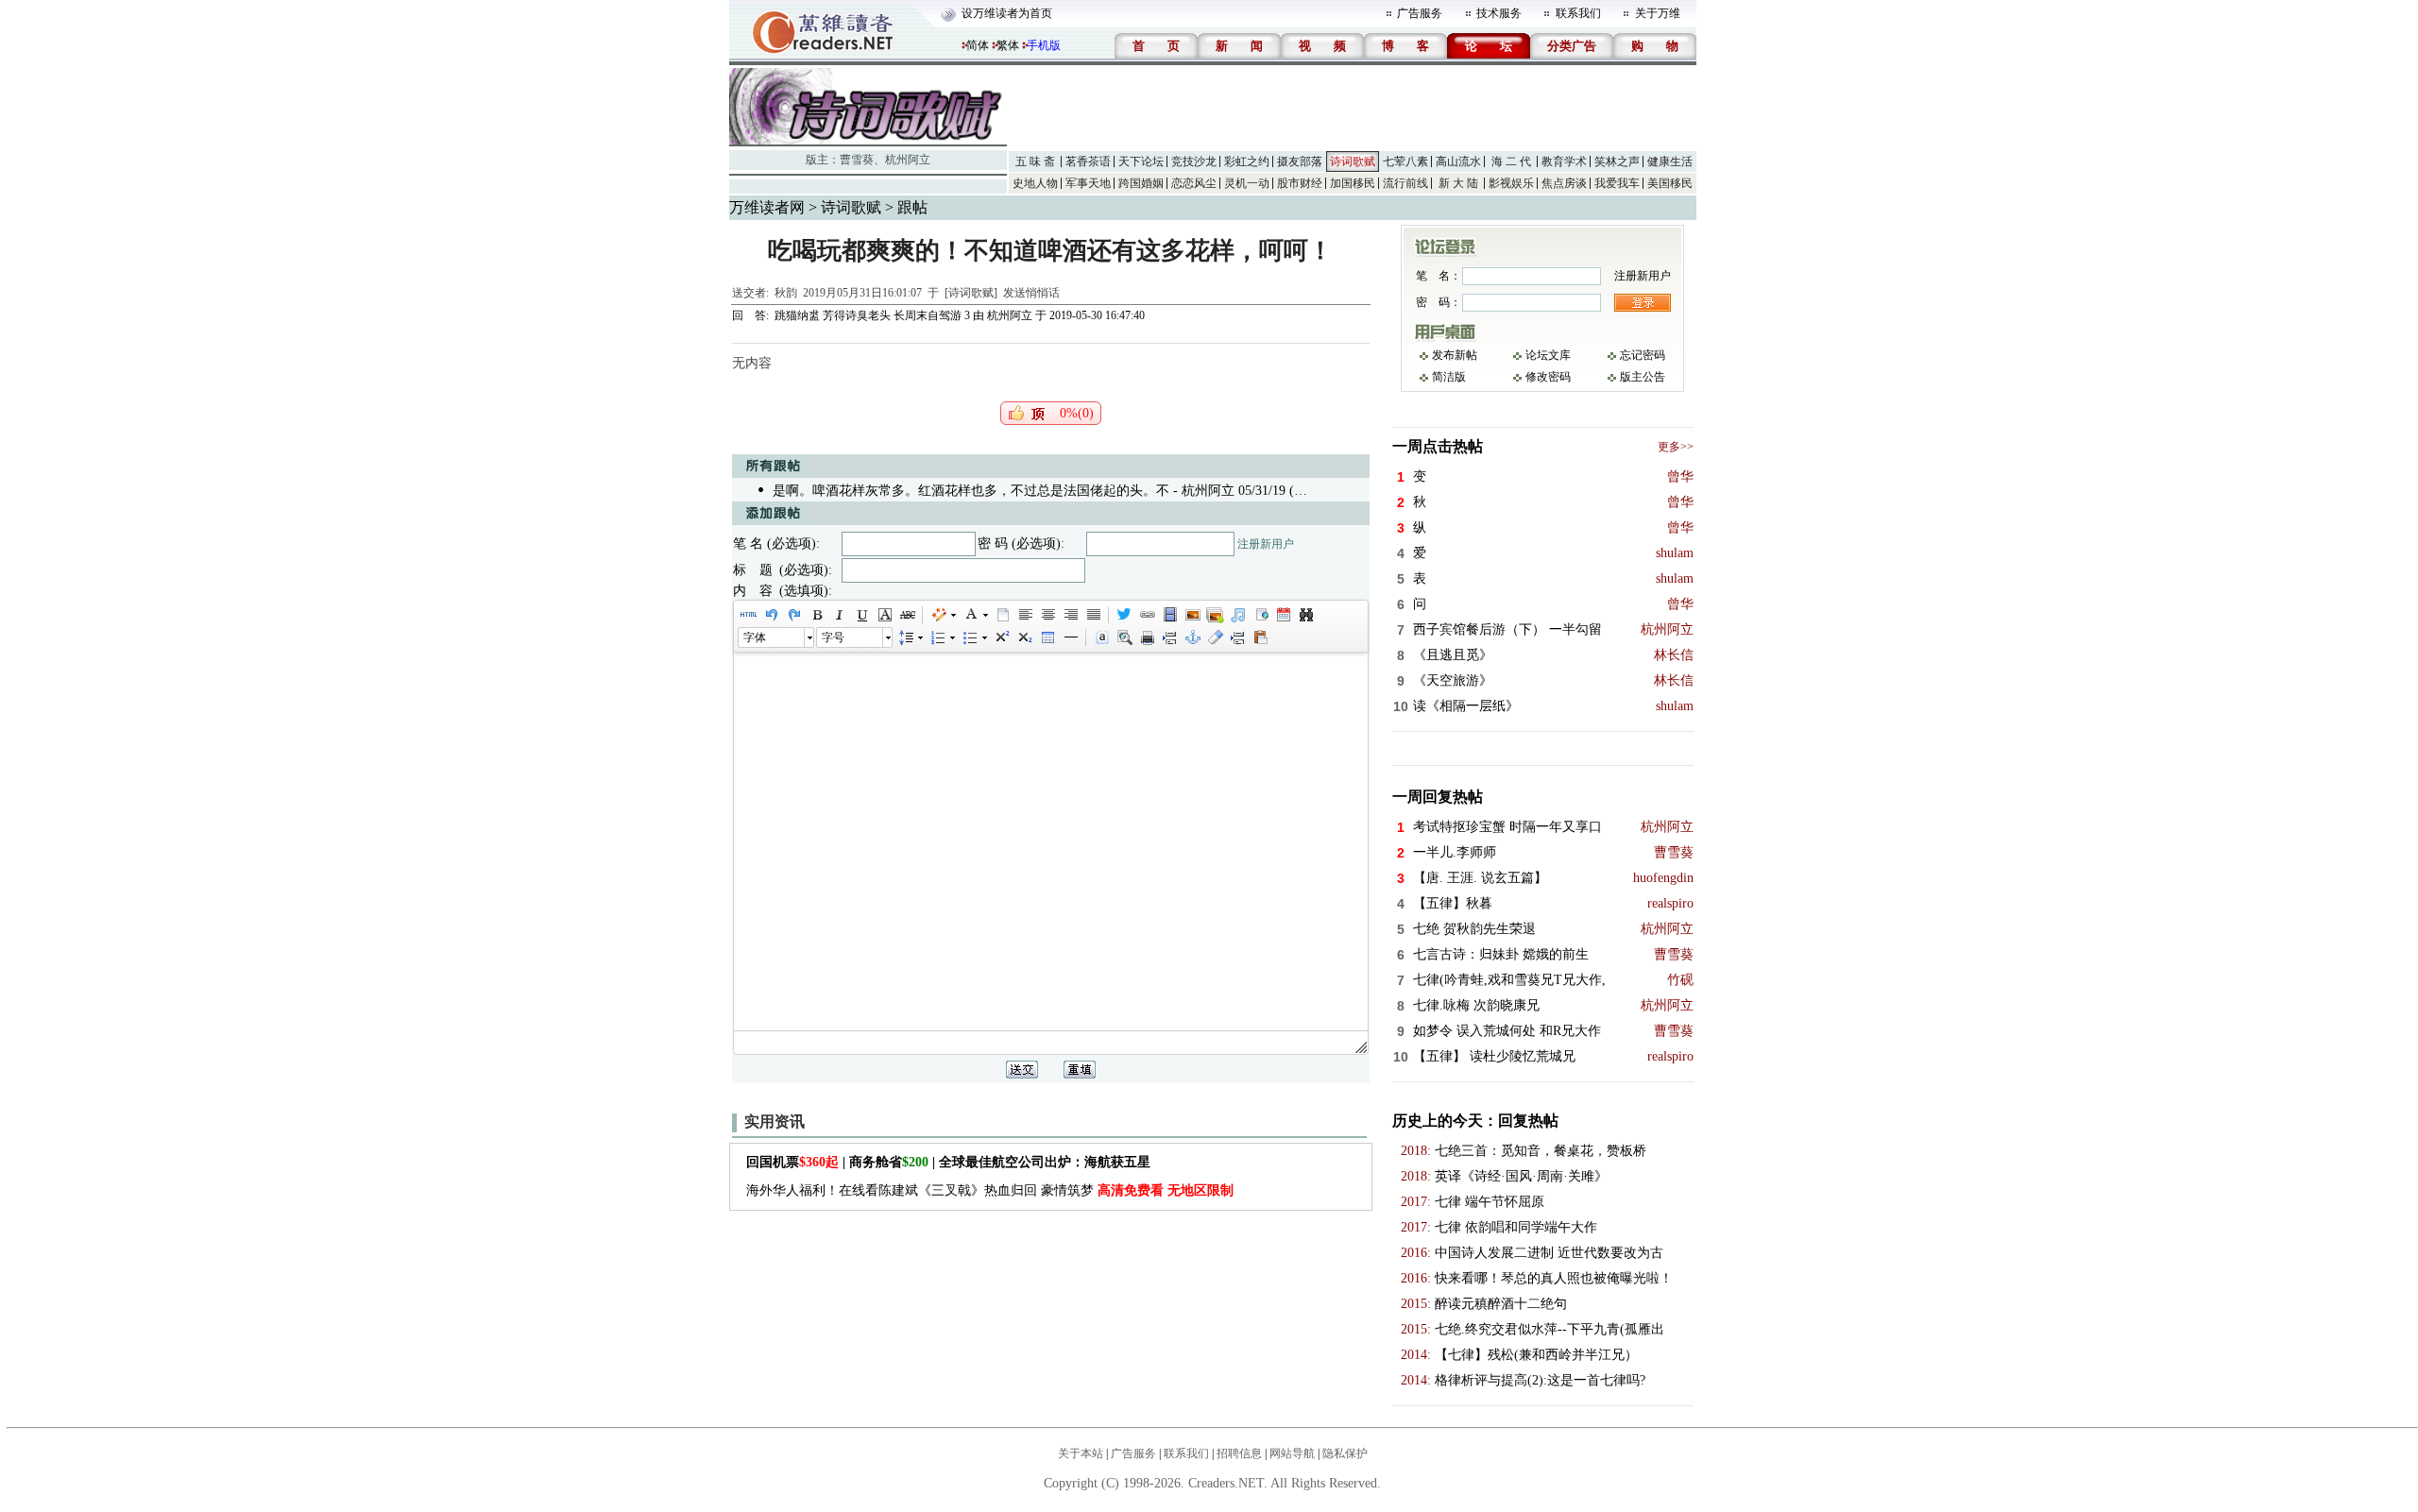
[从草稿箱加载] (1260, 637)
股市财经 (1300, 183)
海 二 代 (1511, 161)
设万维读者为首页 (1007, 13)
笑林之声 (1617, 161)
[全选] (1101, 637)
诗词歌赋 (1353, 161)
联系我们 (1578, 13)
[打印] (1147, 637)
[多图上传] (1215, 615)
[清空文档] (1002, 615)
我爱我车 (1617, 183)
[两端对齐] (1093, 615)
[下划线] (861, 615)
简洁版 (1449, 377)
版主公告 (1643, 377)
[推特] (1124, 615)
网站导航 (1292, 1453)
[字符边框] (884, 615)
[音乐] (1237, 615)
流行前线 (1405, 183)
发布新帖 (1455, 355)
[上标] (1001, 637)
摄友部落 (1300, 161)
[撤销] (771, 615)
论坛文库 (1548, 355)
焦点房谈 (1564, 183)
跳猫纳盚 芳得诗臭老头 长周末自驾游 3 (872, 315)
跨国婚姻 (1141, 183)
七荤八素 (1405, 161)
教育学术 (1564, 161)
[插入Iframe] (1260, 615)
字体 (755, 637)
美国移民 (1670, 183)
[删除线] (907, 615)
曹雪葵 (857, 160)
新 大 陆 (1458, 183)
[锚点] (1192, 637)
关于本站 (1081, 1453)
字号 (833, 637)
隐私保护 (1345, 1453)
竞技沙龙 (1194, 161)
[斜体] (839, 615)
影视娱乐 (1511, 183)
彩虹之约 (1247, 161)
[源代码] (748, 615)
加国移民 (1353, 183)
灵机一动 (1247, 183)
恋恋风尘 (1194, 183)
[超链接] (1147, 615)
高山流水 (1458, 161)
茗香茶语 (1088, 161)
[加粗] (816, 615)
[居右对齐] (1070, 615)
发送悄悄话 (1031, 293)
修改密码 (1548, 377)
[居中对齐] (1047, 615)
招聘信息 (1239, 1453)
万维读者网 (767, 207)
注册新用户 (1266, 544)
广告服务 (1420, 13)
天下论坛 (1141, 161)
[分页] (1169, 637)
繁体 (1008, 45)
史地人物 (1035, 183)
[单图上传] (1192, 615)
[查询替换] (1305, 615)
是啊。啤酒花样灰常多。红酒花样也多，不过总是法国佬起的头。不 (971, 491)
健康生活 (1670, 161)
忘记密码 (1643, 355)
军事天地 (1088, 183)
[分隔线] (1070, 637)
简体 (978, 45)
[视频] (1169, 615)
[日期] (1283, 615)
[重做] (793, 615)
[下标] (1024, 637)
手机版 (1044, 45)
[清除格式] (1215, 637)
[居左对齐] (1025, 615)
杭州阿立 (908, 160)
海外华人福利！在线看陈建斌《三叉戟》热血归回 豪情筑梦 (990, 1190)
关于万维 (1658, 13)
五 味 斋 (1035, 161)
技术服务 (1499, 13)
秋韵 (786, 293)
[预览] (1124, 637)
